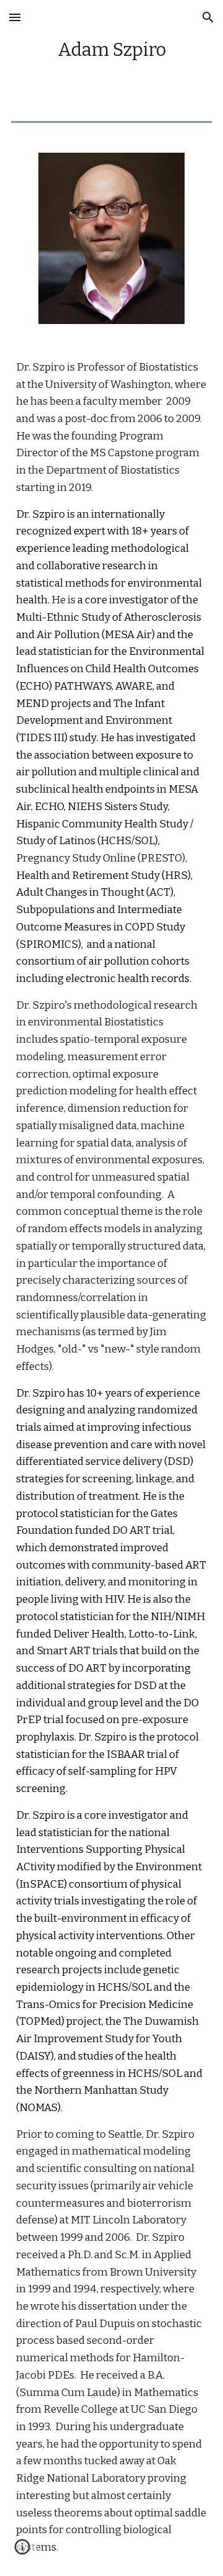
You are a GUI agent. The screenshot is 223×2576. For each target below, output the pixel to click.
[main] (111, 51)
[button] (15, 17)
